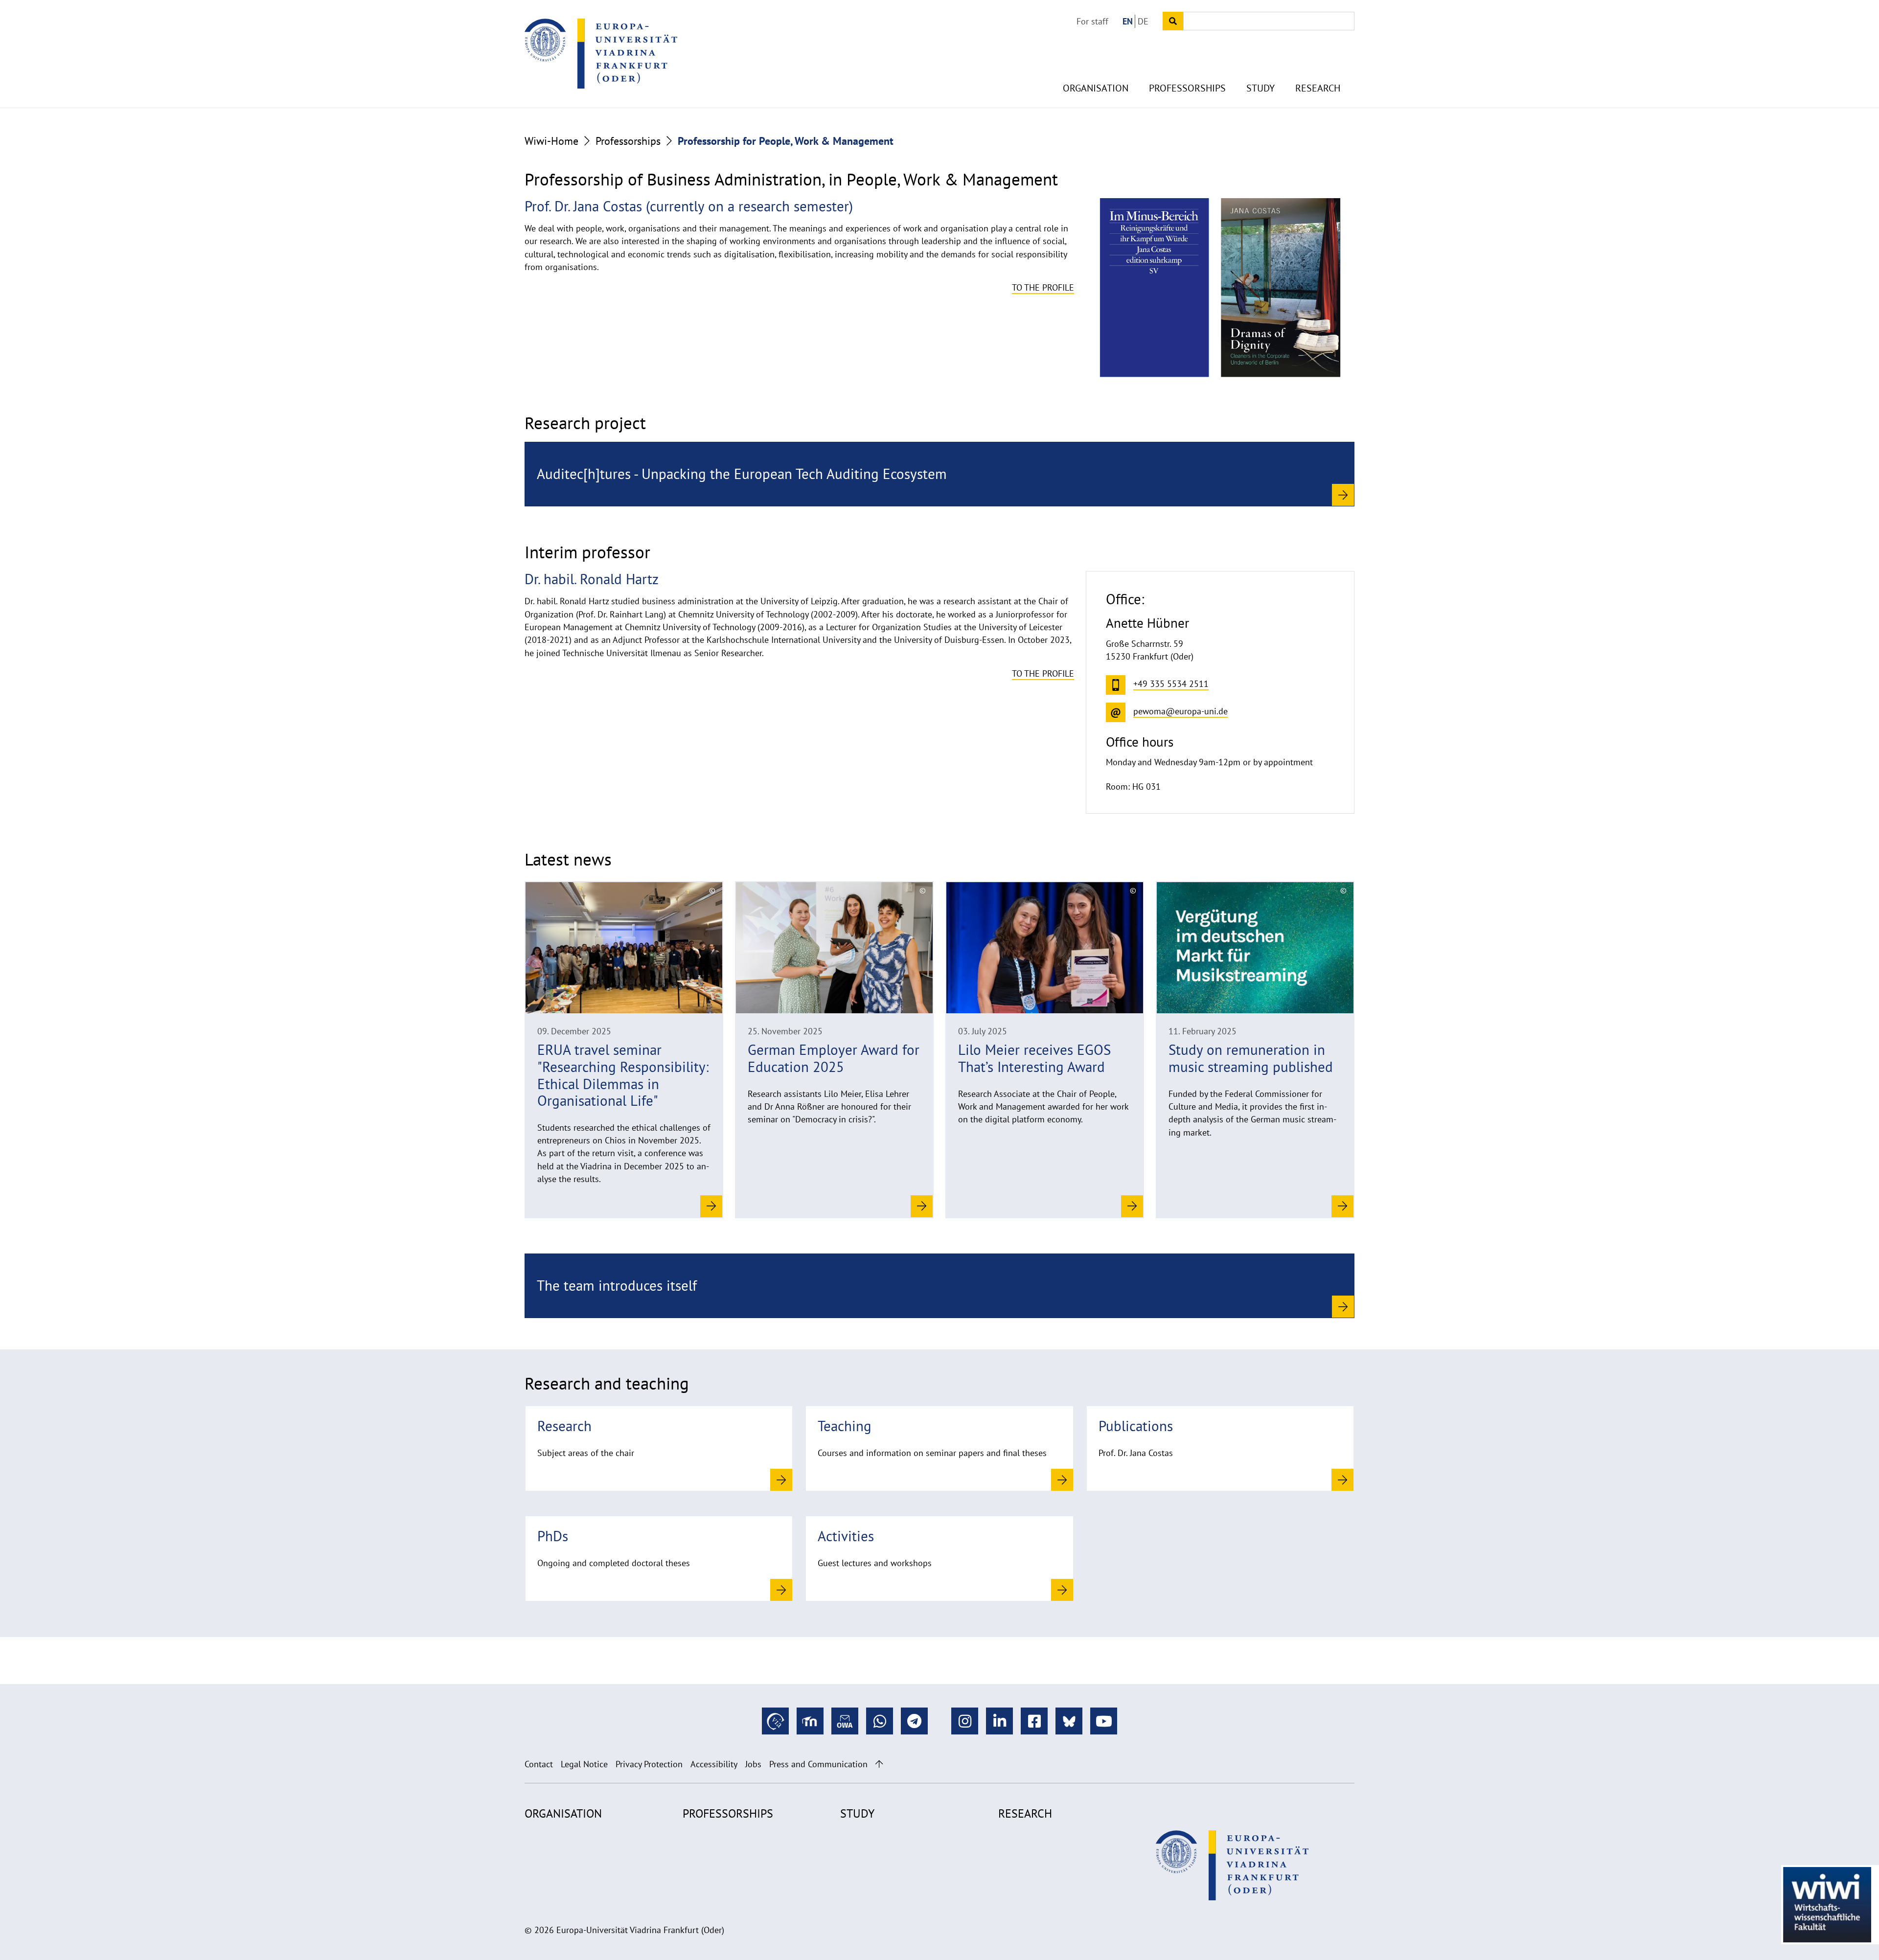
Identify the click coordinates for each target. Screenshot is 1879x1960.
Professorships (1187, 88)
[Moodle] (810, 1721)
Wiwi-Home (551, 141)
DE (1143, 21)
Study (1260, 88)
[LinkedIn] (999, 1721)
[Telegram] (914, 1721)
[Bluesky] (1069, 1721)
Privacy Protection (649, 1764)
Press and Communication (818, 1764)
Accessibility (714, 1764)
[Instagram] (965, 1721)
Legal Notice (584, 1764)
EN (1128, 21)
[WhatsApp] (880, 1721)
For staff (1092, 21)
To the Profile (1043, 287)
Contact (539, 1764)
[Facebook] (1034, 1721)
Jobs (753, 1764)
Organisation (1096, 88)
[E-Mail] (845, 1721)
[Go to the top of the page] (879, 1764)
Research (1318, 88)
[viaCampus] (775, 1721)
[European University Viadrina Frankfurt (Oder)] (601, 53)
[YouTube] (1104, 1721)
